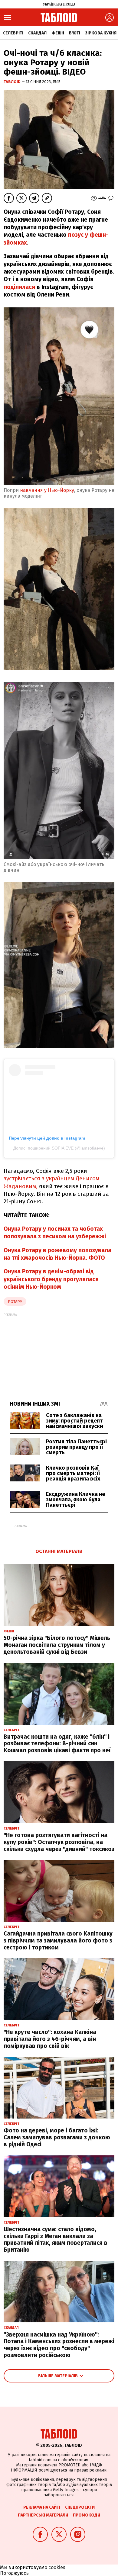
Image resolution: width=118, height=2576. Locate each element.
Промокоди (87, 2515)
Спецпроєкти (80, 2507)
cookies (57, 2567)
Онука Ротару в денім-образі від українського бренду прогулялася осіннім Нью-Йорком (51, 1279)
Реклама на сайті (42, 2507)
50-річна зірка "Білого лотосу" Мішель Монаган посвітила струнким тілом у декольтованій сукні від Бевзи (57, 1645)
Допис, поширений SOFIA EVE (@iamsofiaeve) (59, 1148)
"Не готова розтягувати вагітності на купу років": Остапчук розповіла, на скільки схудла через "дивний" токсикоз (59, 1842)
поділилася (19, 287)
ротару (15, 1302)
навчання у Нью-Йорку (46, 490)
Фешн (58, 33)
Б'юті (75, 33)
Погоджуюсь (14, 2573)
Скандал (37, 33)
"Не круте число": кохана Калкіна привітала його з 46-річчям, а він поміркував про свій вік (50, 2039)
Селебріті (13, 33)
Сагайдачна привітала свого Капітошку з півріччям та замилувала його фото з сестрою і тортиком (58, 1941)
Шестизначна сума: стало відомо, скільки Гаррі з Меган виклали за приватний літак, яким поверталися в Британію (56, 2239)
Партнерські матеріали (43, 2515)
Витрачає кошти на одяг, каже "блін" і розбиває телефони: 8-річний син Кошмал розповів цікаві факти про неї (57, 1744)
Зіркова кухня (101, 33)
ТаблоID (13, 82)
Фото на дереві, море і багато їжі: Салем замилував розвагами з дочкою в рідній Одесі (57, 2137)
